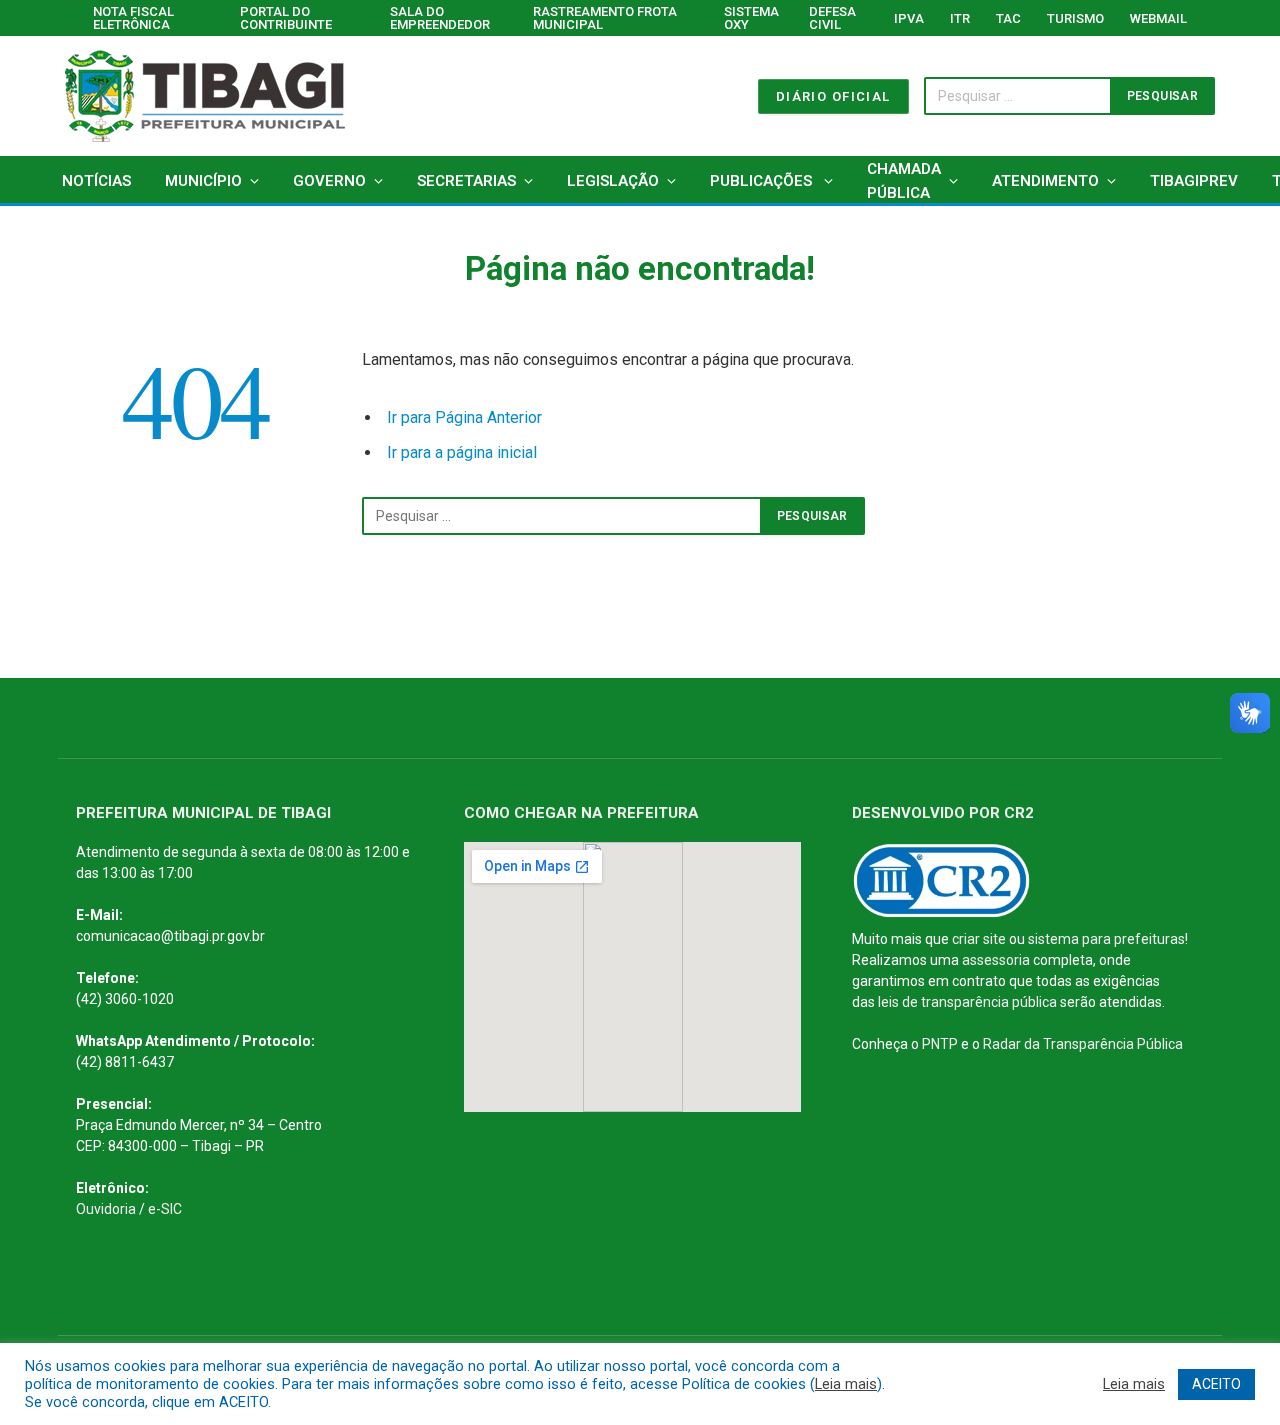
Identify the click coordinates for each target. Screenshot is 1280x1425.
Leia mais (846, 1384)
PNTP (940, 1044)
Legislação (613, 181)
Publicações (763, 181)
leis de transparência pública (967, 1002)
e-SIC (165, 1209)
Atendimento (1045, 181)
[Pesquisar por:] (562, 516)
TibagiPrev (1194, 181)
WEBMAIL (1158, 18)
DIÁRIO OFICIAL (833, 96)
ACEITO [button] (1216, 1384)
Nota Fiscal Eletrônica (133, 18)
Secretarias (466, 181)
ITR (960, 18)
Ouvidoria (106, 1209)
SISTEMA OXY (751, 18)
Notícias (96, 181)
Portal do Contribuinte (286, 18)
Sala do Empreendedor (440, 18)
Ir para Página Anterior (464, 417)
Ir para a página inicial (462, 452)
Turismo (1075, 18)
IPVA (909, 18)
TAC (1008, 18)
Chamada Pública (904, 181)
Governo (329, 181)
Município (203, 181)
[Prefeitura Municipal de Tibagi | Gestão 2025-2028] (205, 96)
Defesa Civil (832, 18)
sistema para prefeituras (1106, 939)
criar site (979, 939)
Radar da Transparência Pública (1083, 1044)
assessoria (996, 960)
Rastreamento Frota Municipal (605, 18)
